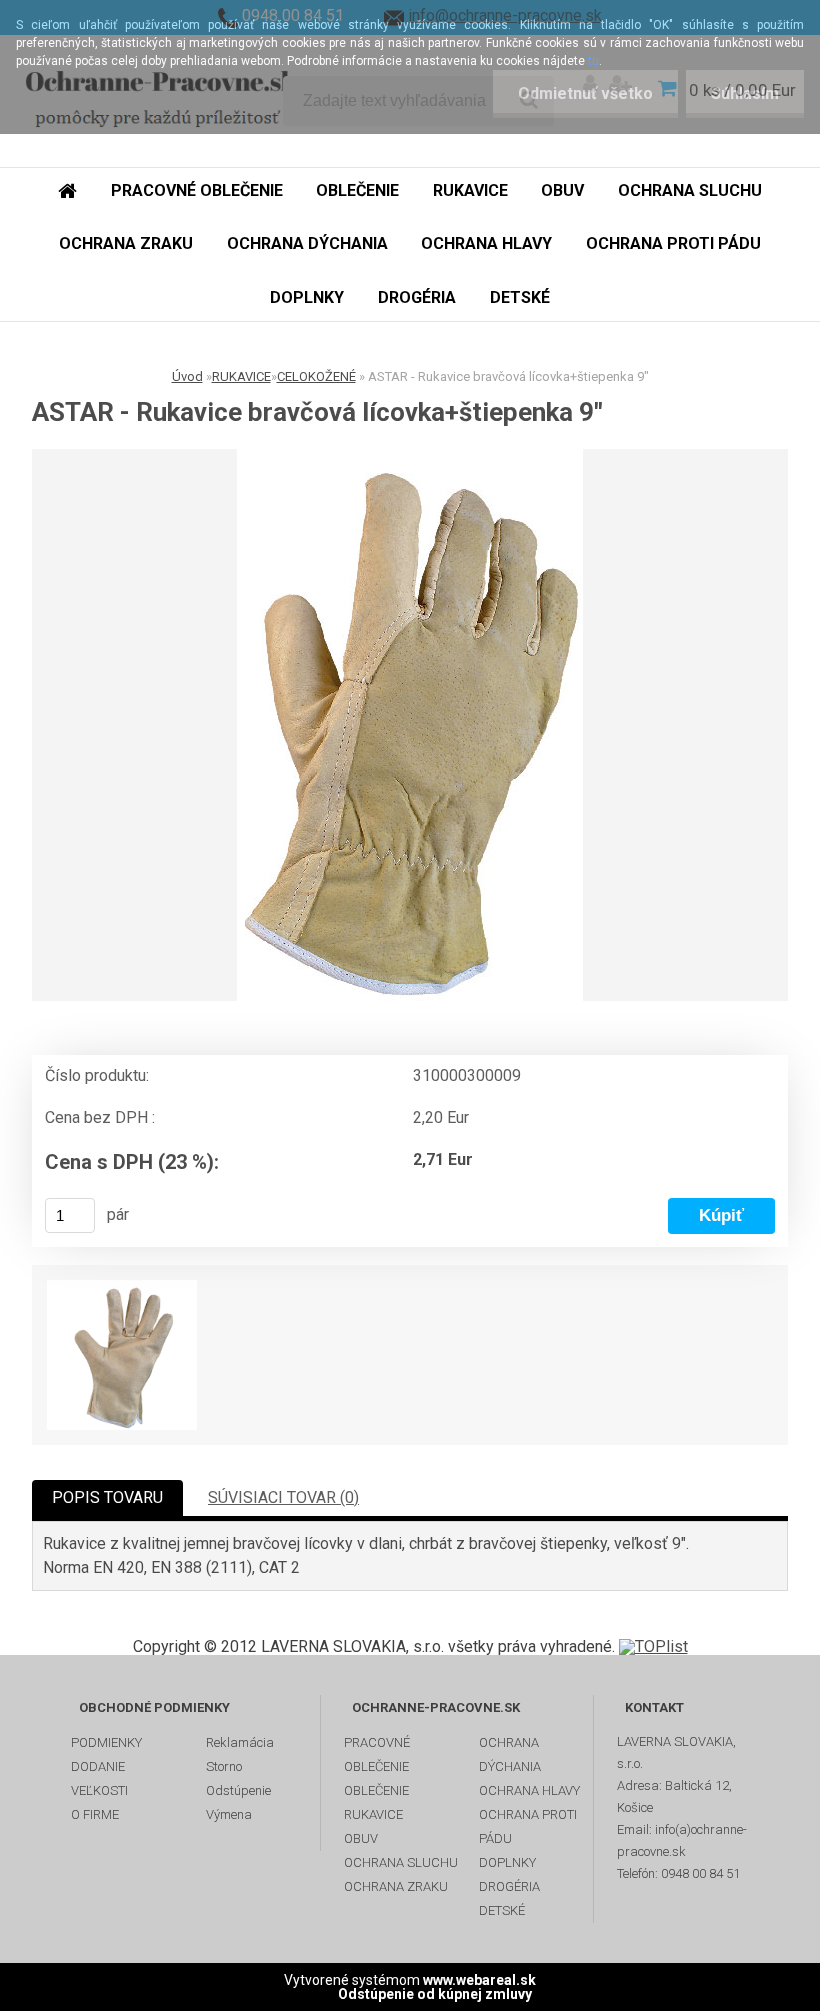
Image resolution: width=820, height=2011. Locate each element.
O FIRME (95, 1814)
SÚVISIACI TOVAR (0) (283, 1497)
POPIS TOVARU (107, 1497)
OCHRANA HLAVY (529, 1790)
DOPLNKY (507, 1862)
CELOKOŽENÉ (316, 376)
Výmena (229, 1814)
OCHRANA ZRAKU (396, 1886)
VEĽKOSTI (99, 1790)
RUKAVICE (241, 376)
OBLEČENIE (376, 1790)
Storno (224, 1766)
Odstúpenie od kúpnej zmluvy (435, 1994)
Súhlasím (745, 93)
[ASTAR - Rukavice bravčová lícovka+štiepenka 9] (410, 725)
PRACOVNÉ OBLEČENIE (377, 1754)
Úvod (187, 376)
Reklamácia (240, 1742)
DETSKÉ (502, 1910)
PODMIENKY (106, 1742)
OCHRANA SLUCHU (401, 1862)
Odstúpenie (238, 1790)
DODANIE (98, 1766)
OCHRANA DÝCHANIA (510, 1754)
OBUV (361, 1838)
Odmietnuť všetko (585, 93)
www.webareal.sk (479, 1980)
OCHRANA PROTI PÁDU (528, 1826)
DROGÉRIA (509, 1886)
